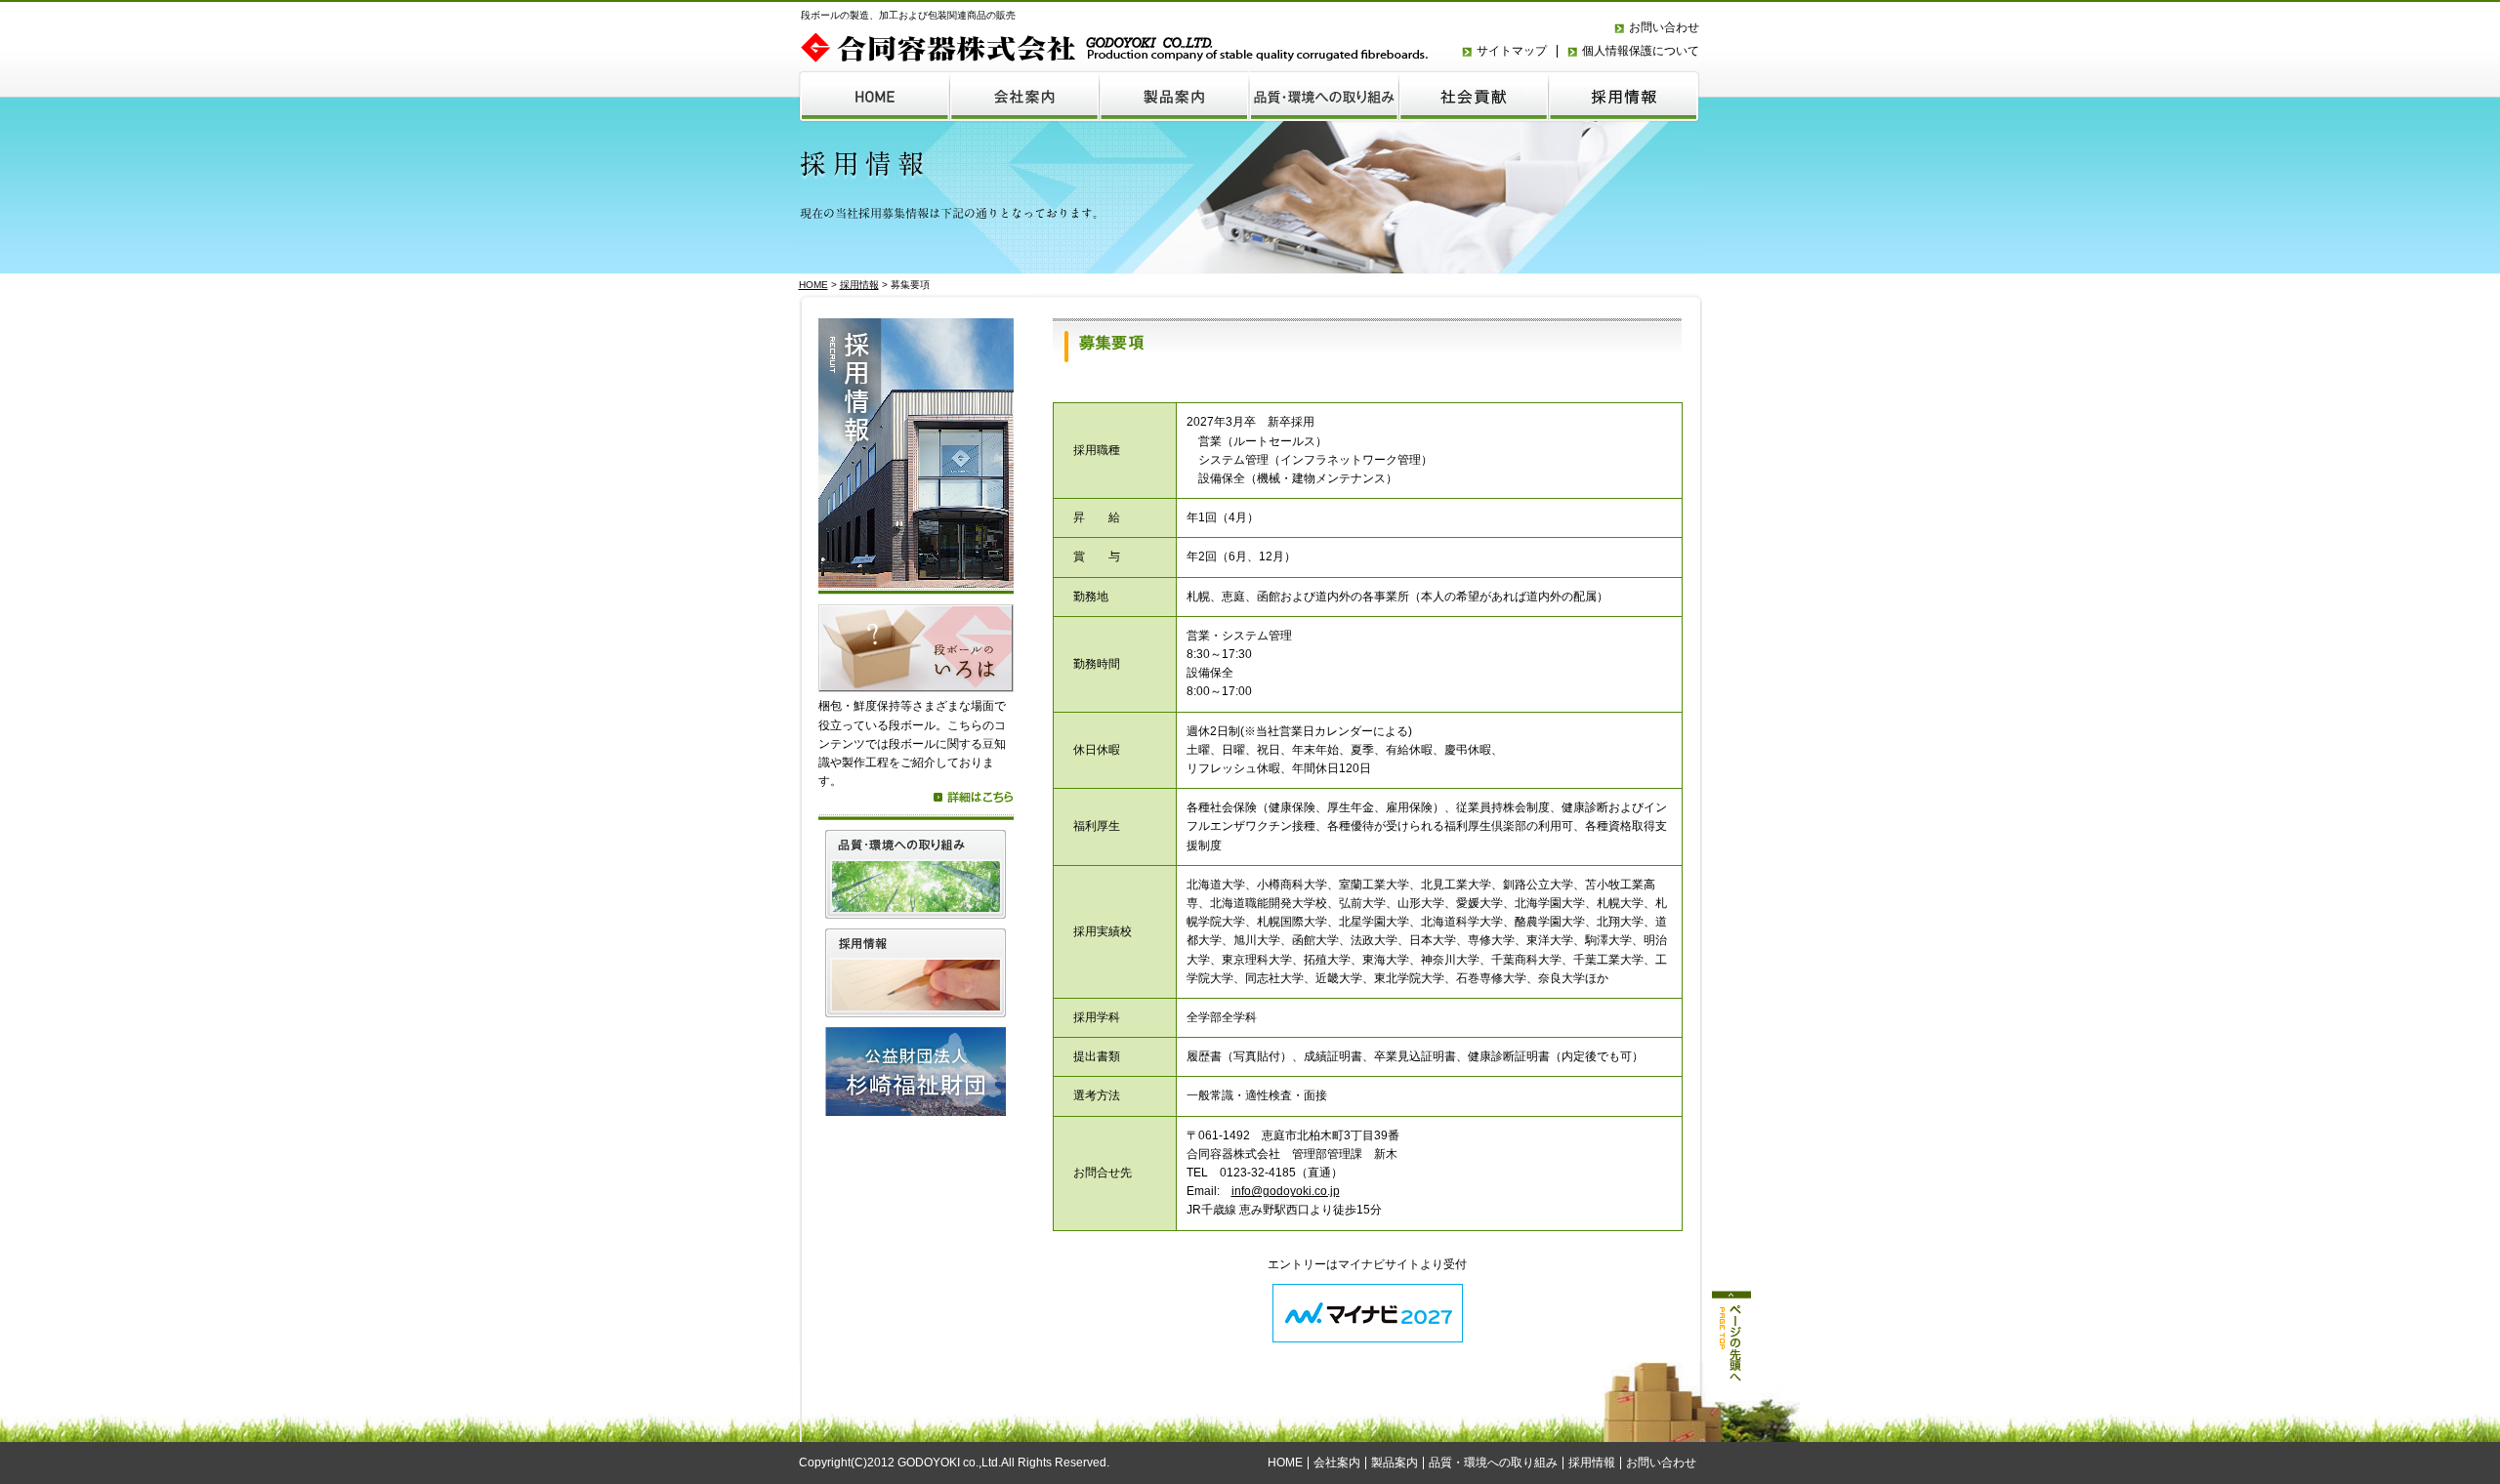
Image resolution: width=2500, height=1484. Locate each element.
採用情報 (859, 285)
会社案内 (1337, 1463)
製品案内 (1395, 1463)
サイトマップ (1512, 51)
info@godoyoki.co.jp (1286, 1191)
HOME (813, 285)
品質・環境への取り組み (1493, 1463)
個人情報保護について (1641, 51)
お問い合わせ (1664, 27)
